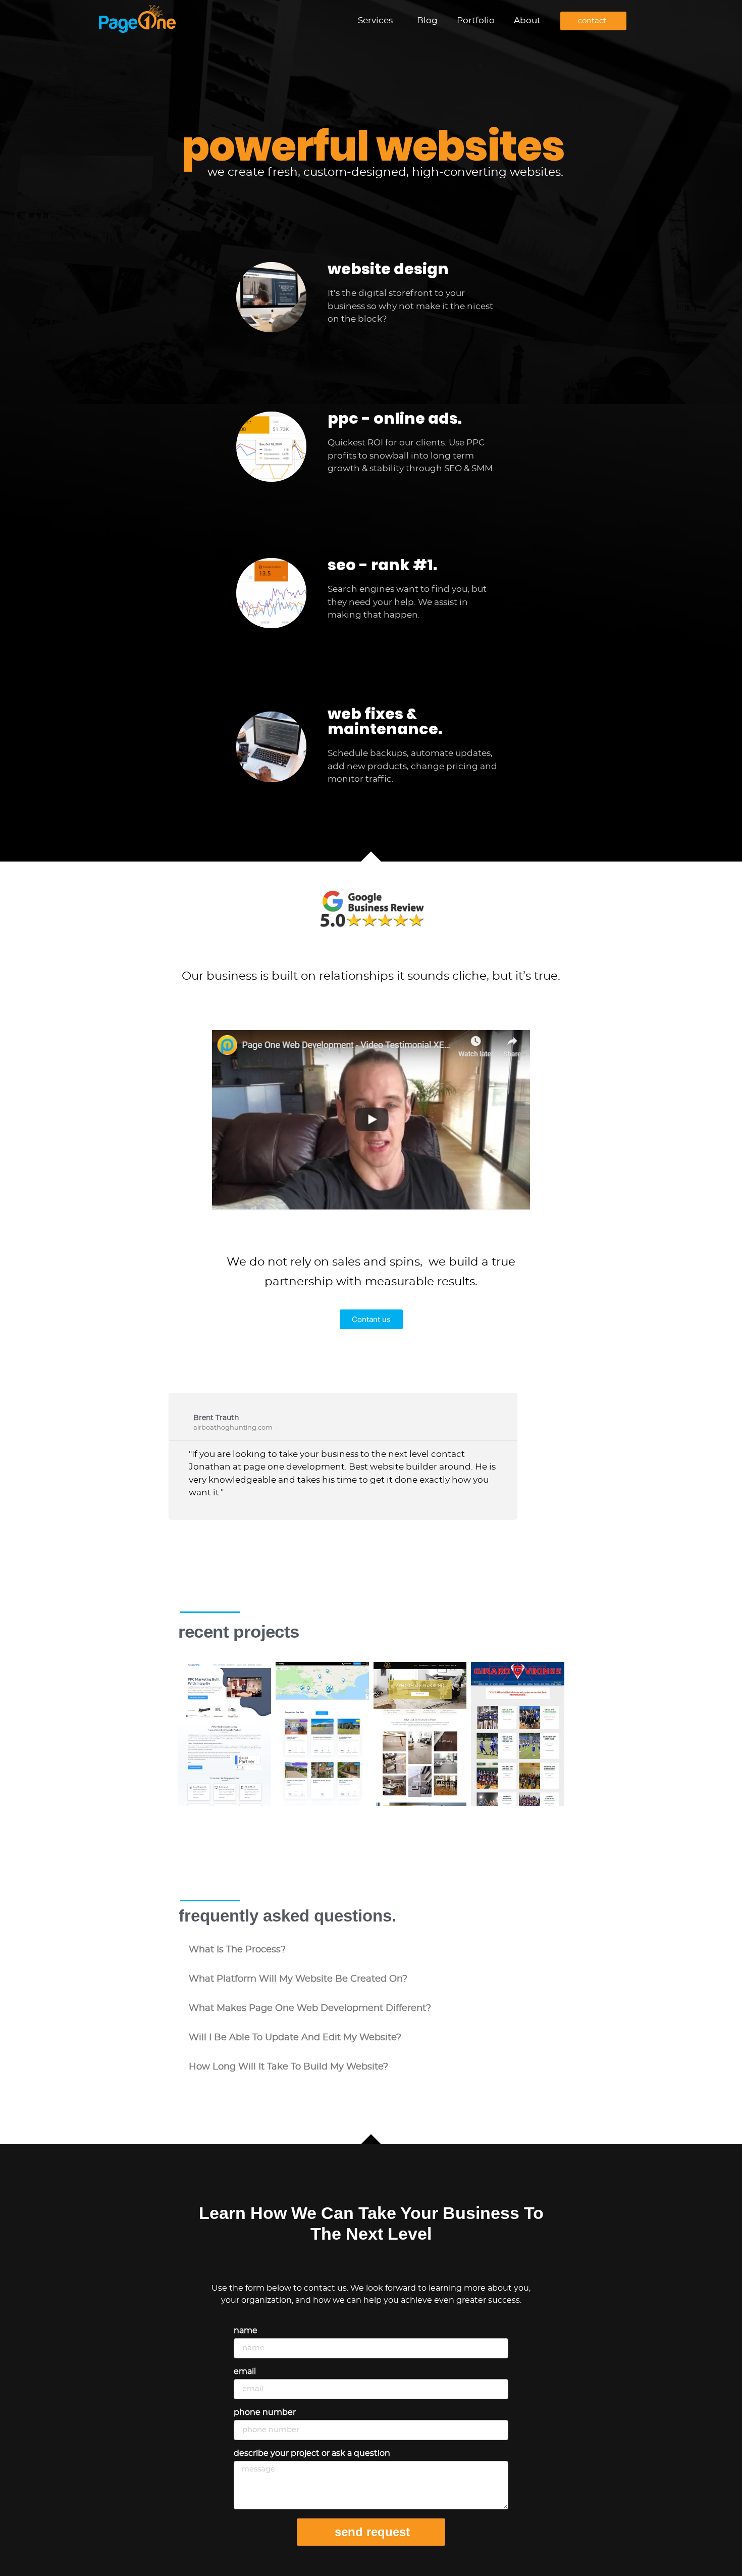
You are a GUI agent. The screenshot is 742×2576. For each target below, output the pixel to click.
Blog (427, 20)
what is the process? (237, 1950)
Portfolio (476, 20)
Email (245, 2371)
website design (388, 269)
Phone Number (265, 2412)
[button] (371, 1950)
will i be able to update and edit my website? (295, 2038)
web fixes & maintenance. (385, 721)
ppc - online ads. (395, 418)
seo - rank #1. (382, 565)
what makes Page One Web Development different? (310, 2008)
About (527, 20)
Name (246, 2331)
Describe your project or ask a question (312, 2453)
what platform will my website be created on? (298, 1979)
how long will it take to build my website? (288, 2067)
